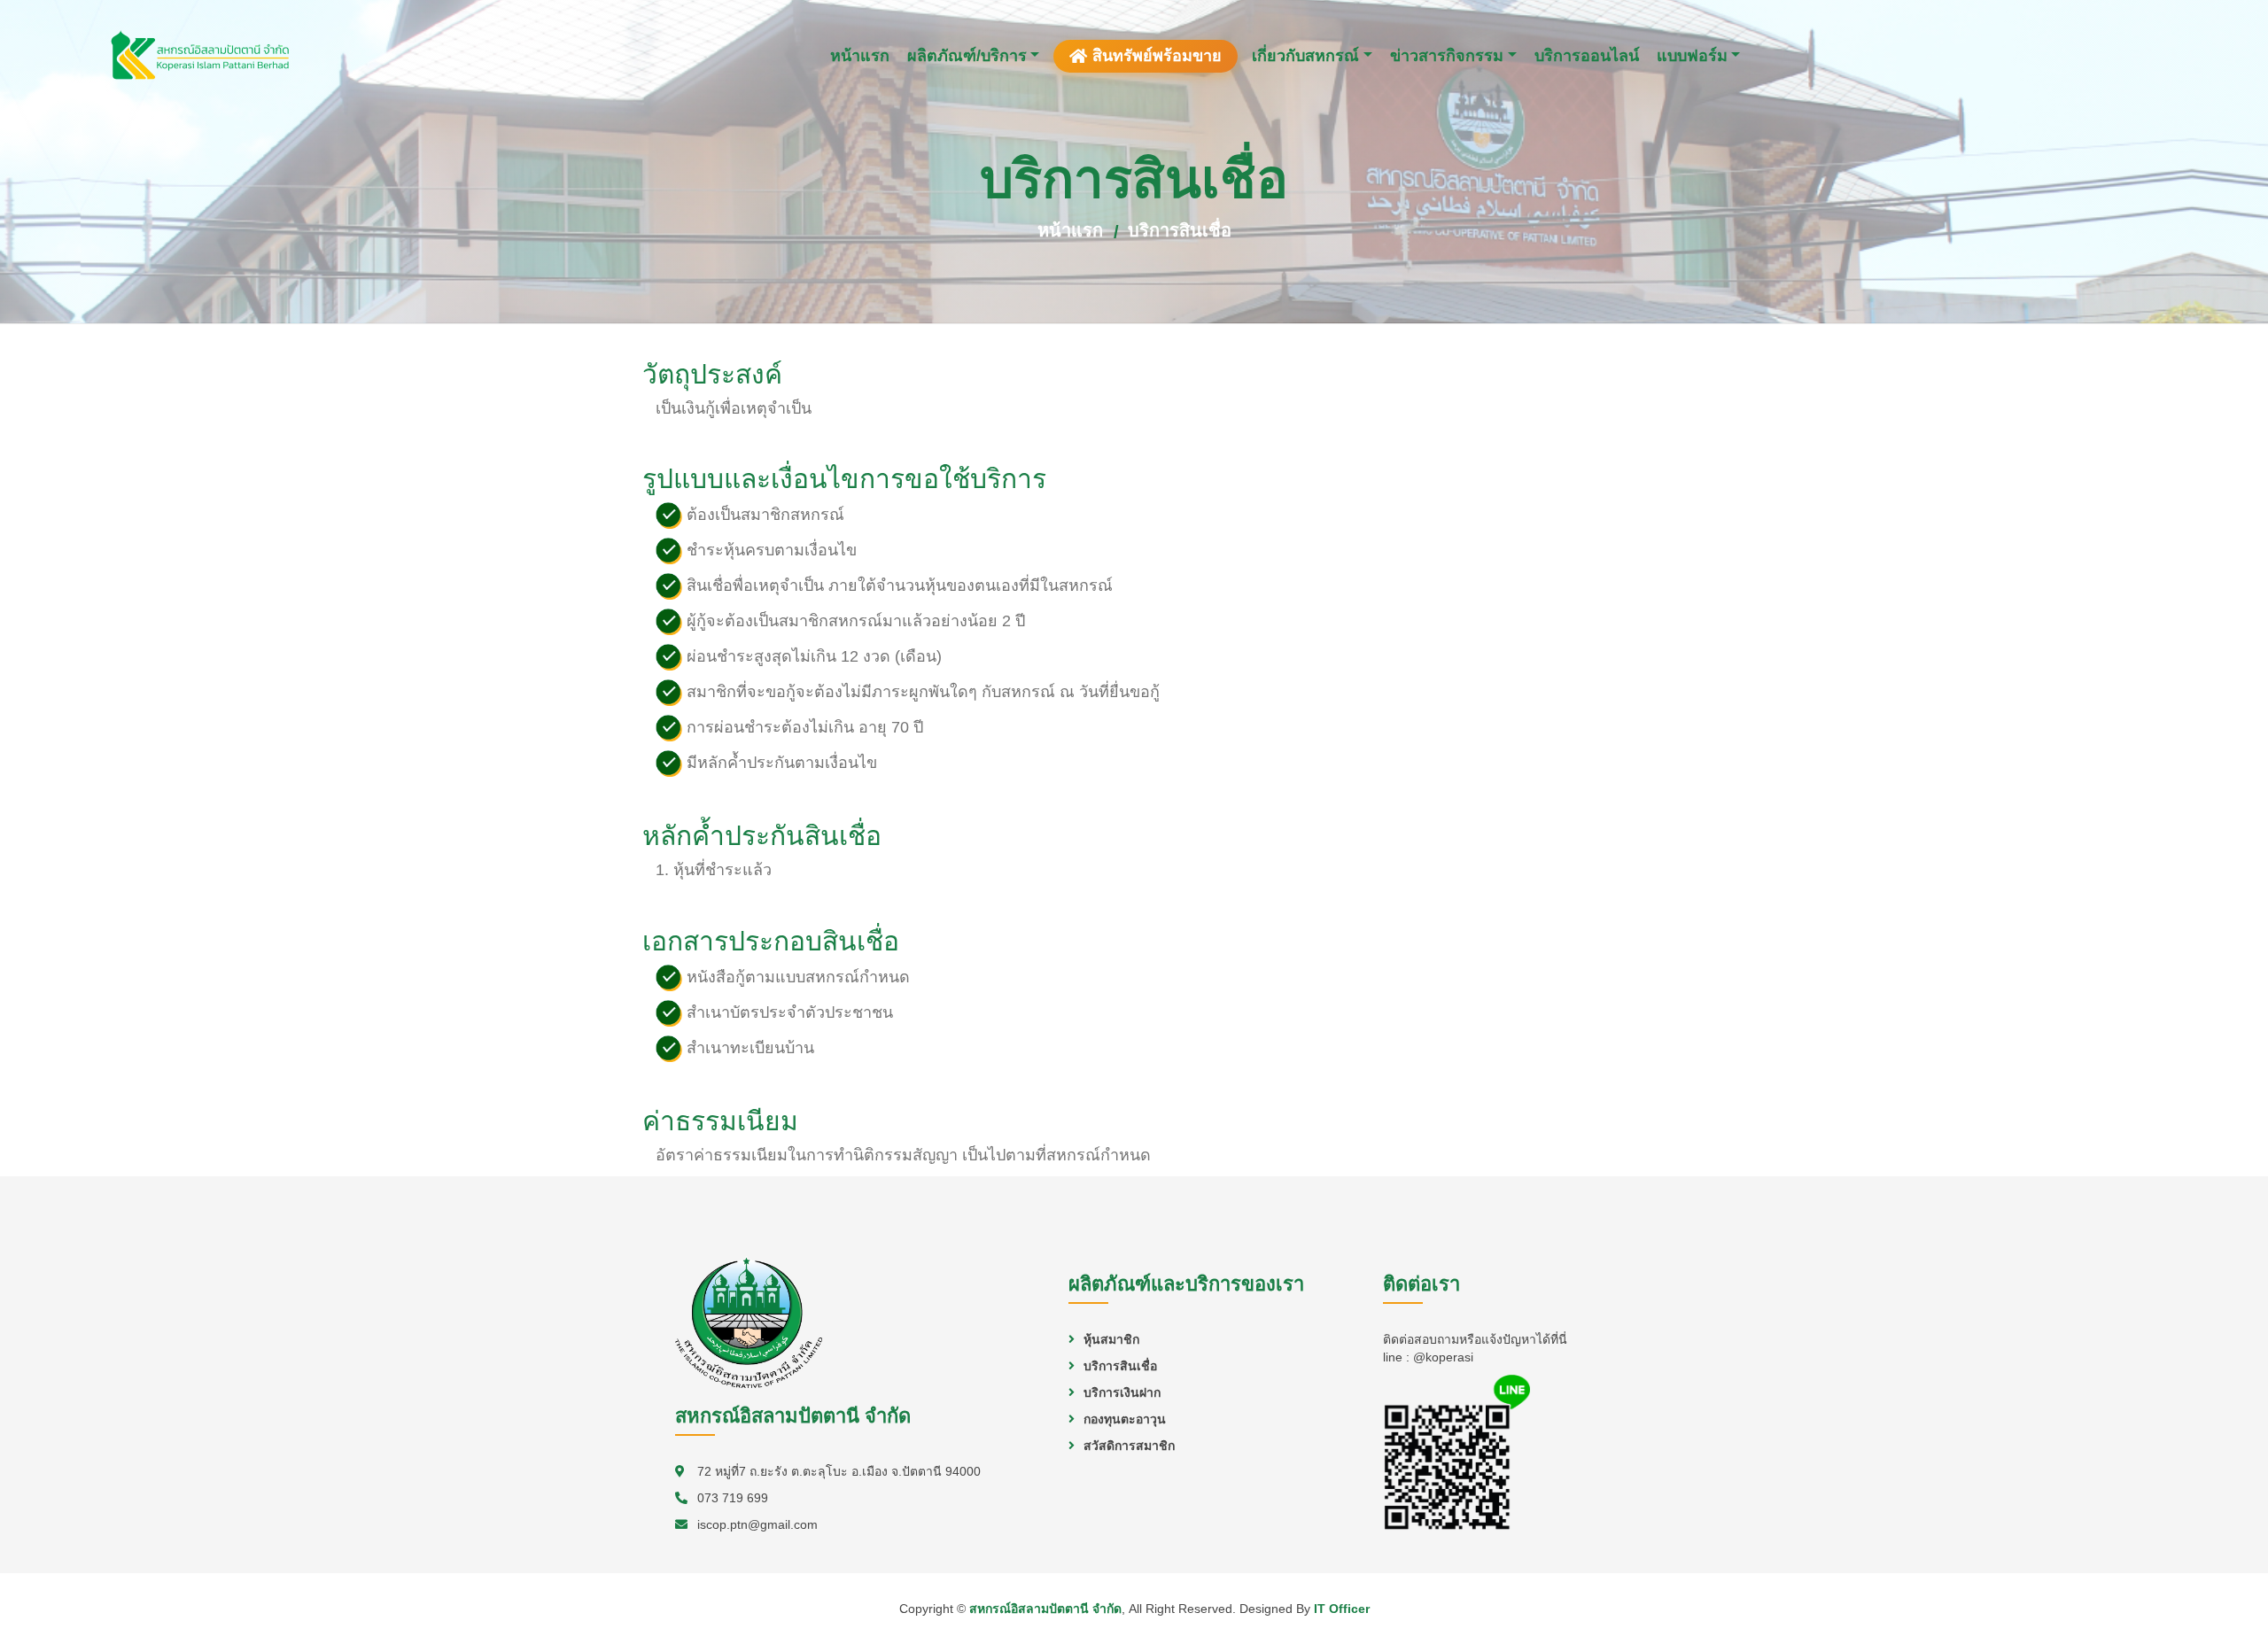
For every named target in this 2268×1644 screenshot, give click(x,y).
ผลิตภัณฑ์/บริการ (967, 56)
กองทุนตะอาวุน (1125, 1419)
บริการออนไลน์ (1587, 56)
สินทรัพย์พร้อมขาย (1157, 56)
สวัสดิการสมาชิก (1129, 1446)
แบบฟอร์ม (1692, 56)
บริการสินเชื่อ (1180, 230)
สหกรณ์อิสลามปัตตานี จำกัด (1045, 1609)
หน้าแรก (860, 56)
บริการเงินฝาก (1122, 1392)
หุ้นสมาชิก (1111, 1339)
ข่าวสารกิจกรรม (1447, 56)
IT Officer (1342, 1609)
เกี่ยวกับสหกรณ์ (1305, 56)
